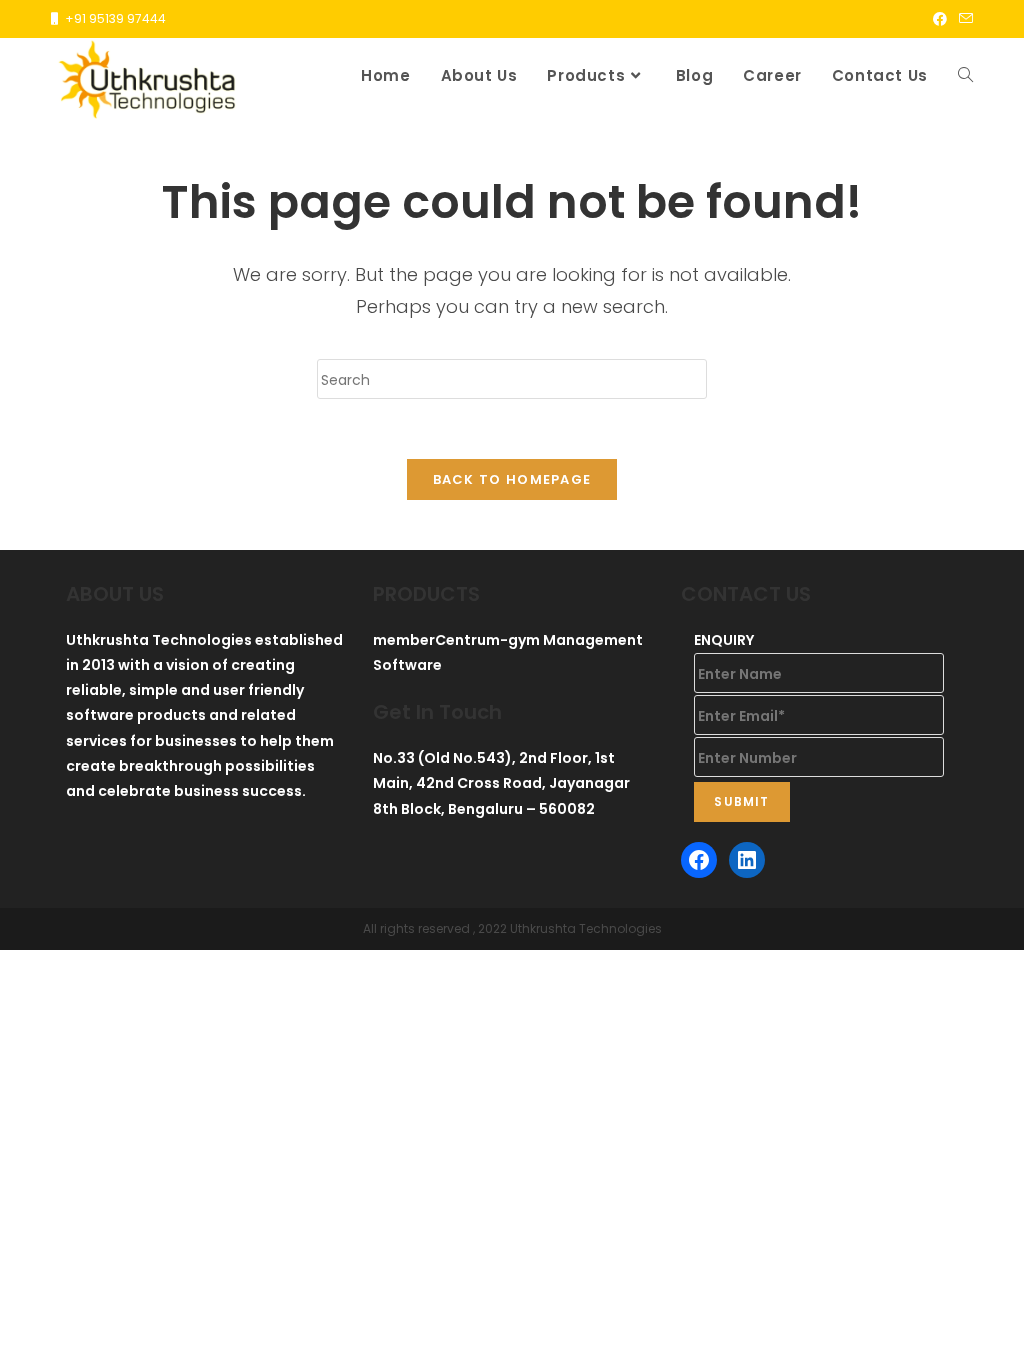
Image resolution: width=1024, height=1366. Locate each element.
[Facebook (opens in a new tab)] (940, 19)
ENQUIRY (724, 640)
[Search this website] (512, 378)
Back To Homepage (512, 479)
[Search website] (965, 76)
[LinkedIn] (747, 860)
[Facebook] (699, 860)
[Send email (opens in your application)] (963, 19)
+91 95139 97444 (115, 18)
